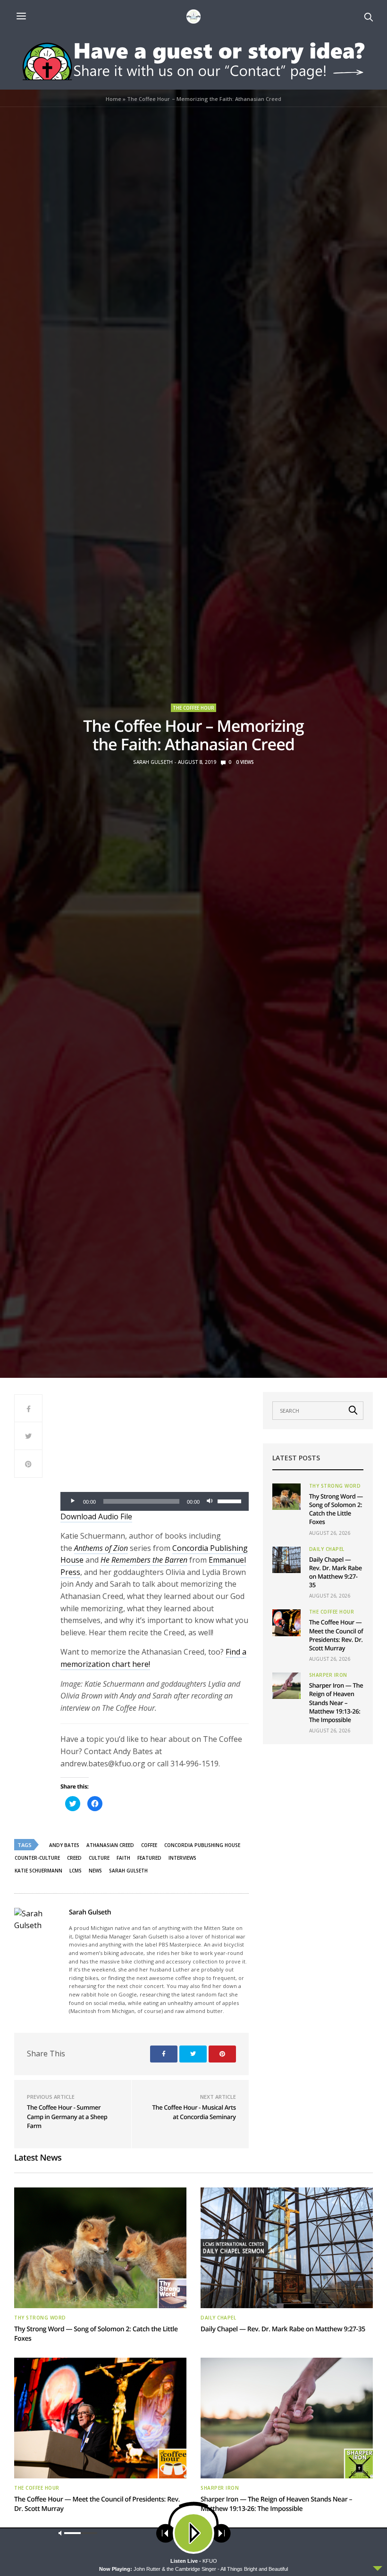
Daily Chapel (327, 1549)
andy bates (64, 1845)
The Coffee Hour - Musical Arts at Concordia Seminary (194, 2112)
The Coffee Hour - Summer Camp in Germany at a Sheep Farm (67, 2116)
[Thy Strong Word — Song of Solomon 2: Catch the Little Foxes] (286, 1497)
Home (114, 99)
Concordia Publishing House (202, 1845)
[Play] (73, 1501)
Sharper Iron (328, 1675)
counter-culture (37, 1858)
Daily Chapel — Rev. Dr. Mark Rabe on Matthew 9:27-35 (336, 1572)
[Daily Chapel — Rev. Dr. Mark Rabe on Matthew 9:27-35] (286, 1560)
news (95, 1871)
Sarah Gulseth (153, 762)
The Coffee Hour (193, 708)
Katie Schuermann (38, 1871)
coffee (149, 1845)
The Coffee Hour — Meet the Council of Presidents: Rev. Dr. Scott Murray (336, 1635)
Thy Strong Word (335, 1486)
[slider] (231, 1500)
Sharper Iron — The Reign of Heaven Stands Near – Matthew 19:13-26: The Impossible (336, 1702)
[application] (155, 1501)
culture (99, 1858)
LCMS (76, 1871)
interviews (182, 1858)
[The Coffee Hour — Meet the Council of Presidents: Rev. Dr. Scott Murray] (286, 1623)
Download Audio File (96, 1516)
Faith (123, 1858)
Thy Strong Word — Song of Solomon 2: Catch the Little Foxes (336, 1509)
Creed (74, 1858)
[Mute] (210, 1501)
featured (149, 1858)
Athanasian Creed (110, 1845)
